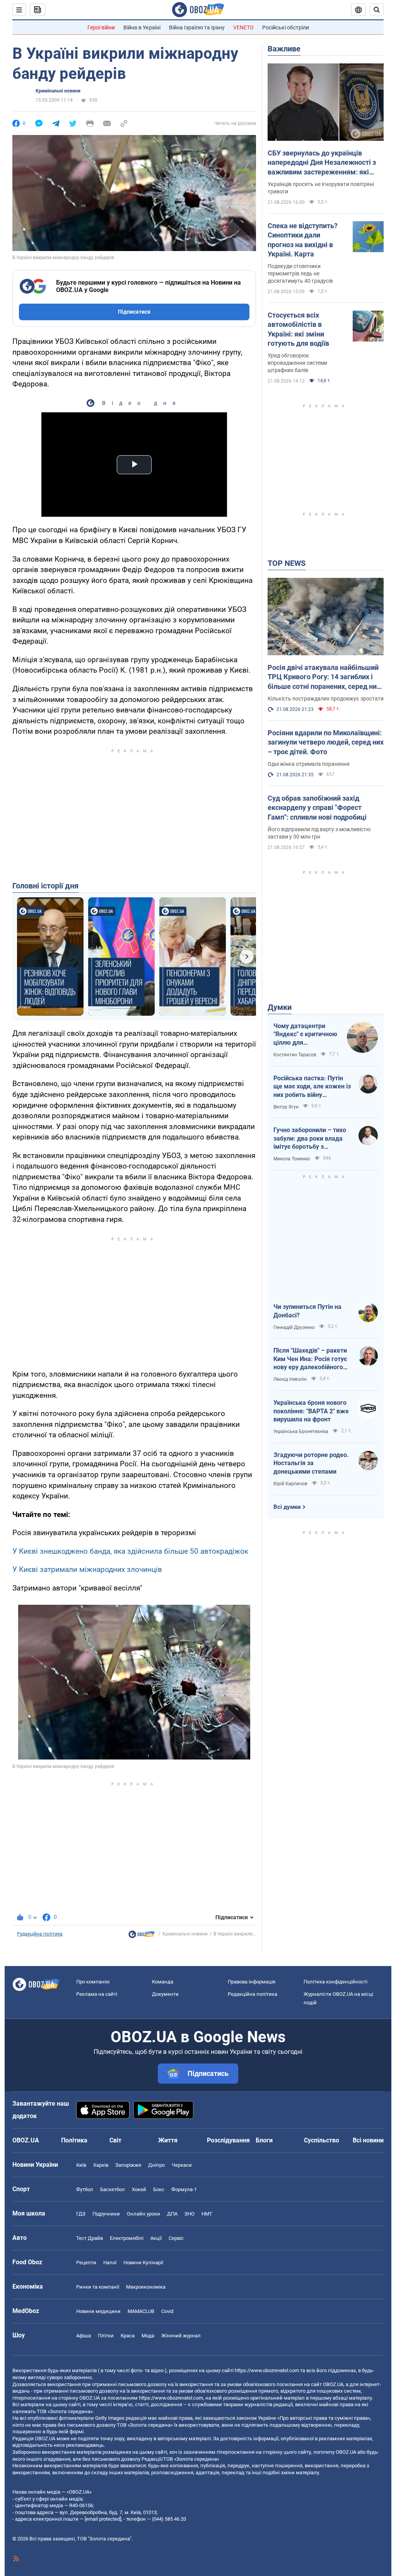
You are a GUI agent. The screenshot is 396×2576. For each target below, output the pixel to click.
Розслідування (228, 2140)
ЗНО (189, 2214)
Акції (156, 2238)
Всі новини (368, 2140)
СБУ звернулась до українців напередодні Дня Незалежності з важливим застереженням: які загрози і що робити (322, 163)
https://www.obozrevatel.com (267, 2370)
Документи (165, 1994)
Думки (280, 1007)
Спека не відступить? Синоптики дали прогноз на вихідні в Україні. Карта (303, 240)
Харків (101, 2165)
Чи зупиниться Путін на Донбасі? (307, 1311)
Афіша (84, 2336)
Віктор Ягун (286, 1107)
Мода (148, 2336)
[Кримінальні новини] (142, 1936)
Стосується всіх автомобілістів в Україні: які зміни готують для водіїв (298, 329)
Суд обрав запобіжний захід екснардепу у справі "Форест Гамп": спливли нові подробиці (317, 808)
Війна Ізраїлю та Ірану (197, 27)
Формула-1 (184, 2189)
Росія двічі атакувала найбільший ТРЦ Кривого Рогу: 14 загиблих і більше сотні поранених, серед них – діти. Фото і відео (324, 677)
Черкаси (182, 2165)
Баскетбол (113, 2189)
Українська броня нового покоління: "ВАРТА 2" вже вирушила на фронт (311, 1411)
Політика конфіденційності (335, 1982)
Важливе (284, 49)
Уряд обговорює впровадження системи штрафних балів (297, 363)
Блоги (264, 2140)
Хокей (139, 2189)
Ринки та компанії (98, 2287)
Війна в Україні (142, 27)
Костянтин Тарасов (295, 1055)
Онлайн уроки (143, 2214)
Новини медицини (98, 2311)
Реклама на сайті (97, 1994)
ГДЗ (81, 2214)
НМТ (207, 2214)
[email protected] (103, 2519)
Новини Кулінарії (143, 2263)
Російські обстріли (286, 27)
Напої (110, 2263)
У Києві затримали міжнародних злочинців (87, 1569)
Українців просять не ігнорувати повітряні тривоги (321, 188)
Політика (74, 2140)
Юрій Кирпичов (290, 1484)
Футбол (85, 2189)
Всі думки (287, 1507)
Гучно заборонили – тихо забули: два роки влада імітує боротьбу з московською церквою (310, 1139)
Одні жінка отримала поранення (309, 764)
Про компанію (93, 1982)
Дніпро (156, 2165)
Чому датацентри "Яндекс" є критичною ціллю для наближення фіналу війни (305, 1035)
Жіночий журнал (181, 2336)
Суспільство (322, 2140)
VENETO (243, 27)
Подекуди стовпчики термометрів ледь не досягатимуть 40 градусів (300, 273)
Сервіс (176, 2238)
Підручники (106, 2214)
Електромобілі (127, 2238)
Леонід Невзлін (290, 1379)
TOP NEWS (287, 563)
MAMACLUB (141, 2311)
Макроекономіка (146, 2287)
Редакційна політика (40, 1934)
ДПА (172, 2214)
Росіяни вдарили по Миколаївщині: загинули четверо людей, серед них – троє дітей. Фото (326, 742)
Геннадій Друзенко (294, 1327)
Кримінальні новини (58, 91)
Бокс (159, 2189)
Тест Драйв (90, 2238)
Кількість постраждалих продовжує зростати (326, 699)
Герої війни (101, 27)
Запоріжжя (128, 2165)
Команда (163, 1982)
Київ (81, 2165)
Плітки (106, 2336)
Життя (168, 2140)
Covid (167, 2311)
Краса (128, 2336)
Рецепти (86, 2263)
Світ (115, 2140)
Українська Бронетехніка (301, 1431)
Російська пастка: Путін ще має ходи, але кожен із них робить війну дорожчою (312, 1087)
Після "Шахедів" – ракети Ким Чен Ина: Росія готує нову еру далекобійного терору (310, 1359)
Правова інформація (252, 1982)
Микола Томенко (292, 1159)
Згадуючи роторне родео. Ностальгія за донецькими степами (311, 1463)
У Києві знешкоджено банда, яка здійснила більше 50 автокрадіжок (130, 1551)
